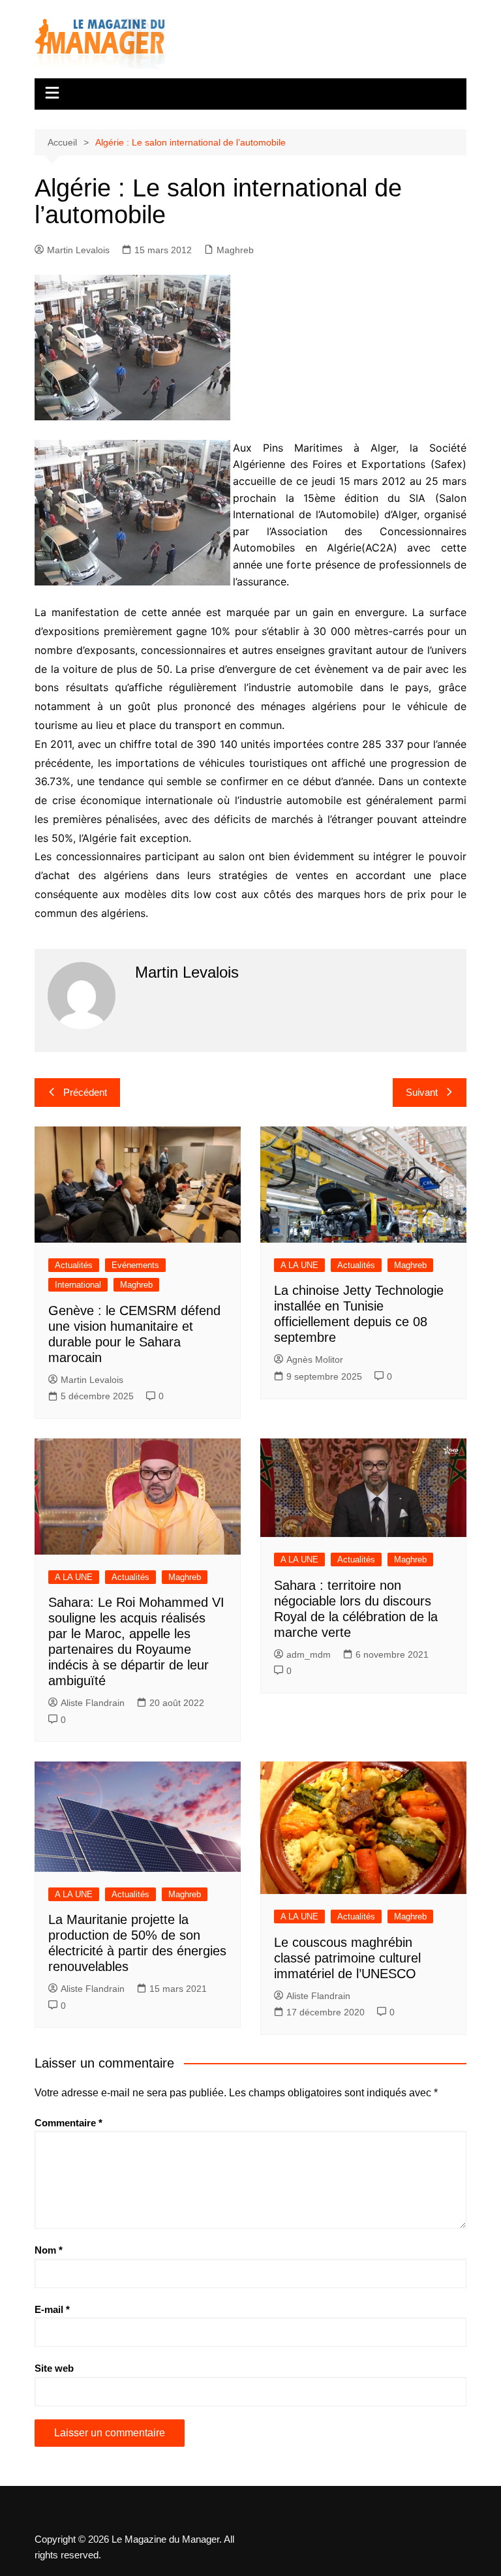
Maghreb (235, 250)
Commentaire (68, 2123)
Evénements (135, 1265)
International (78, 1285)
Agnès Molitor (315, 1359)
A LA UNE (299, 1265)
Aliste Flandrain (93, 1703)
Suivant (422, 1092)
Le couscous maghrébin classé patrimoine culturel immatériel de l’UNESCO (347, 1958)
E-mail (52, 2309)
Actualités (74, 1265)
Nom (49, 2250)
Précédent (85, 1092)
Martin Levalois (78, 250)
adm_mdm (309, 1654)
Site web (54, 2368)
